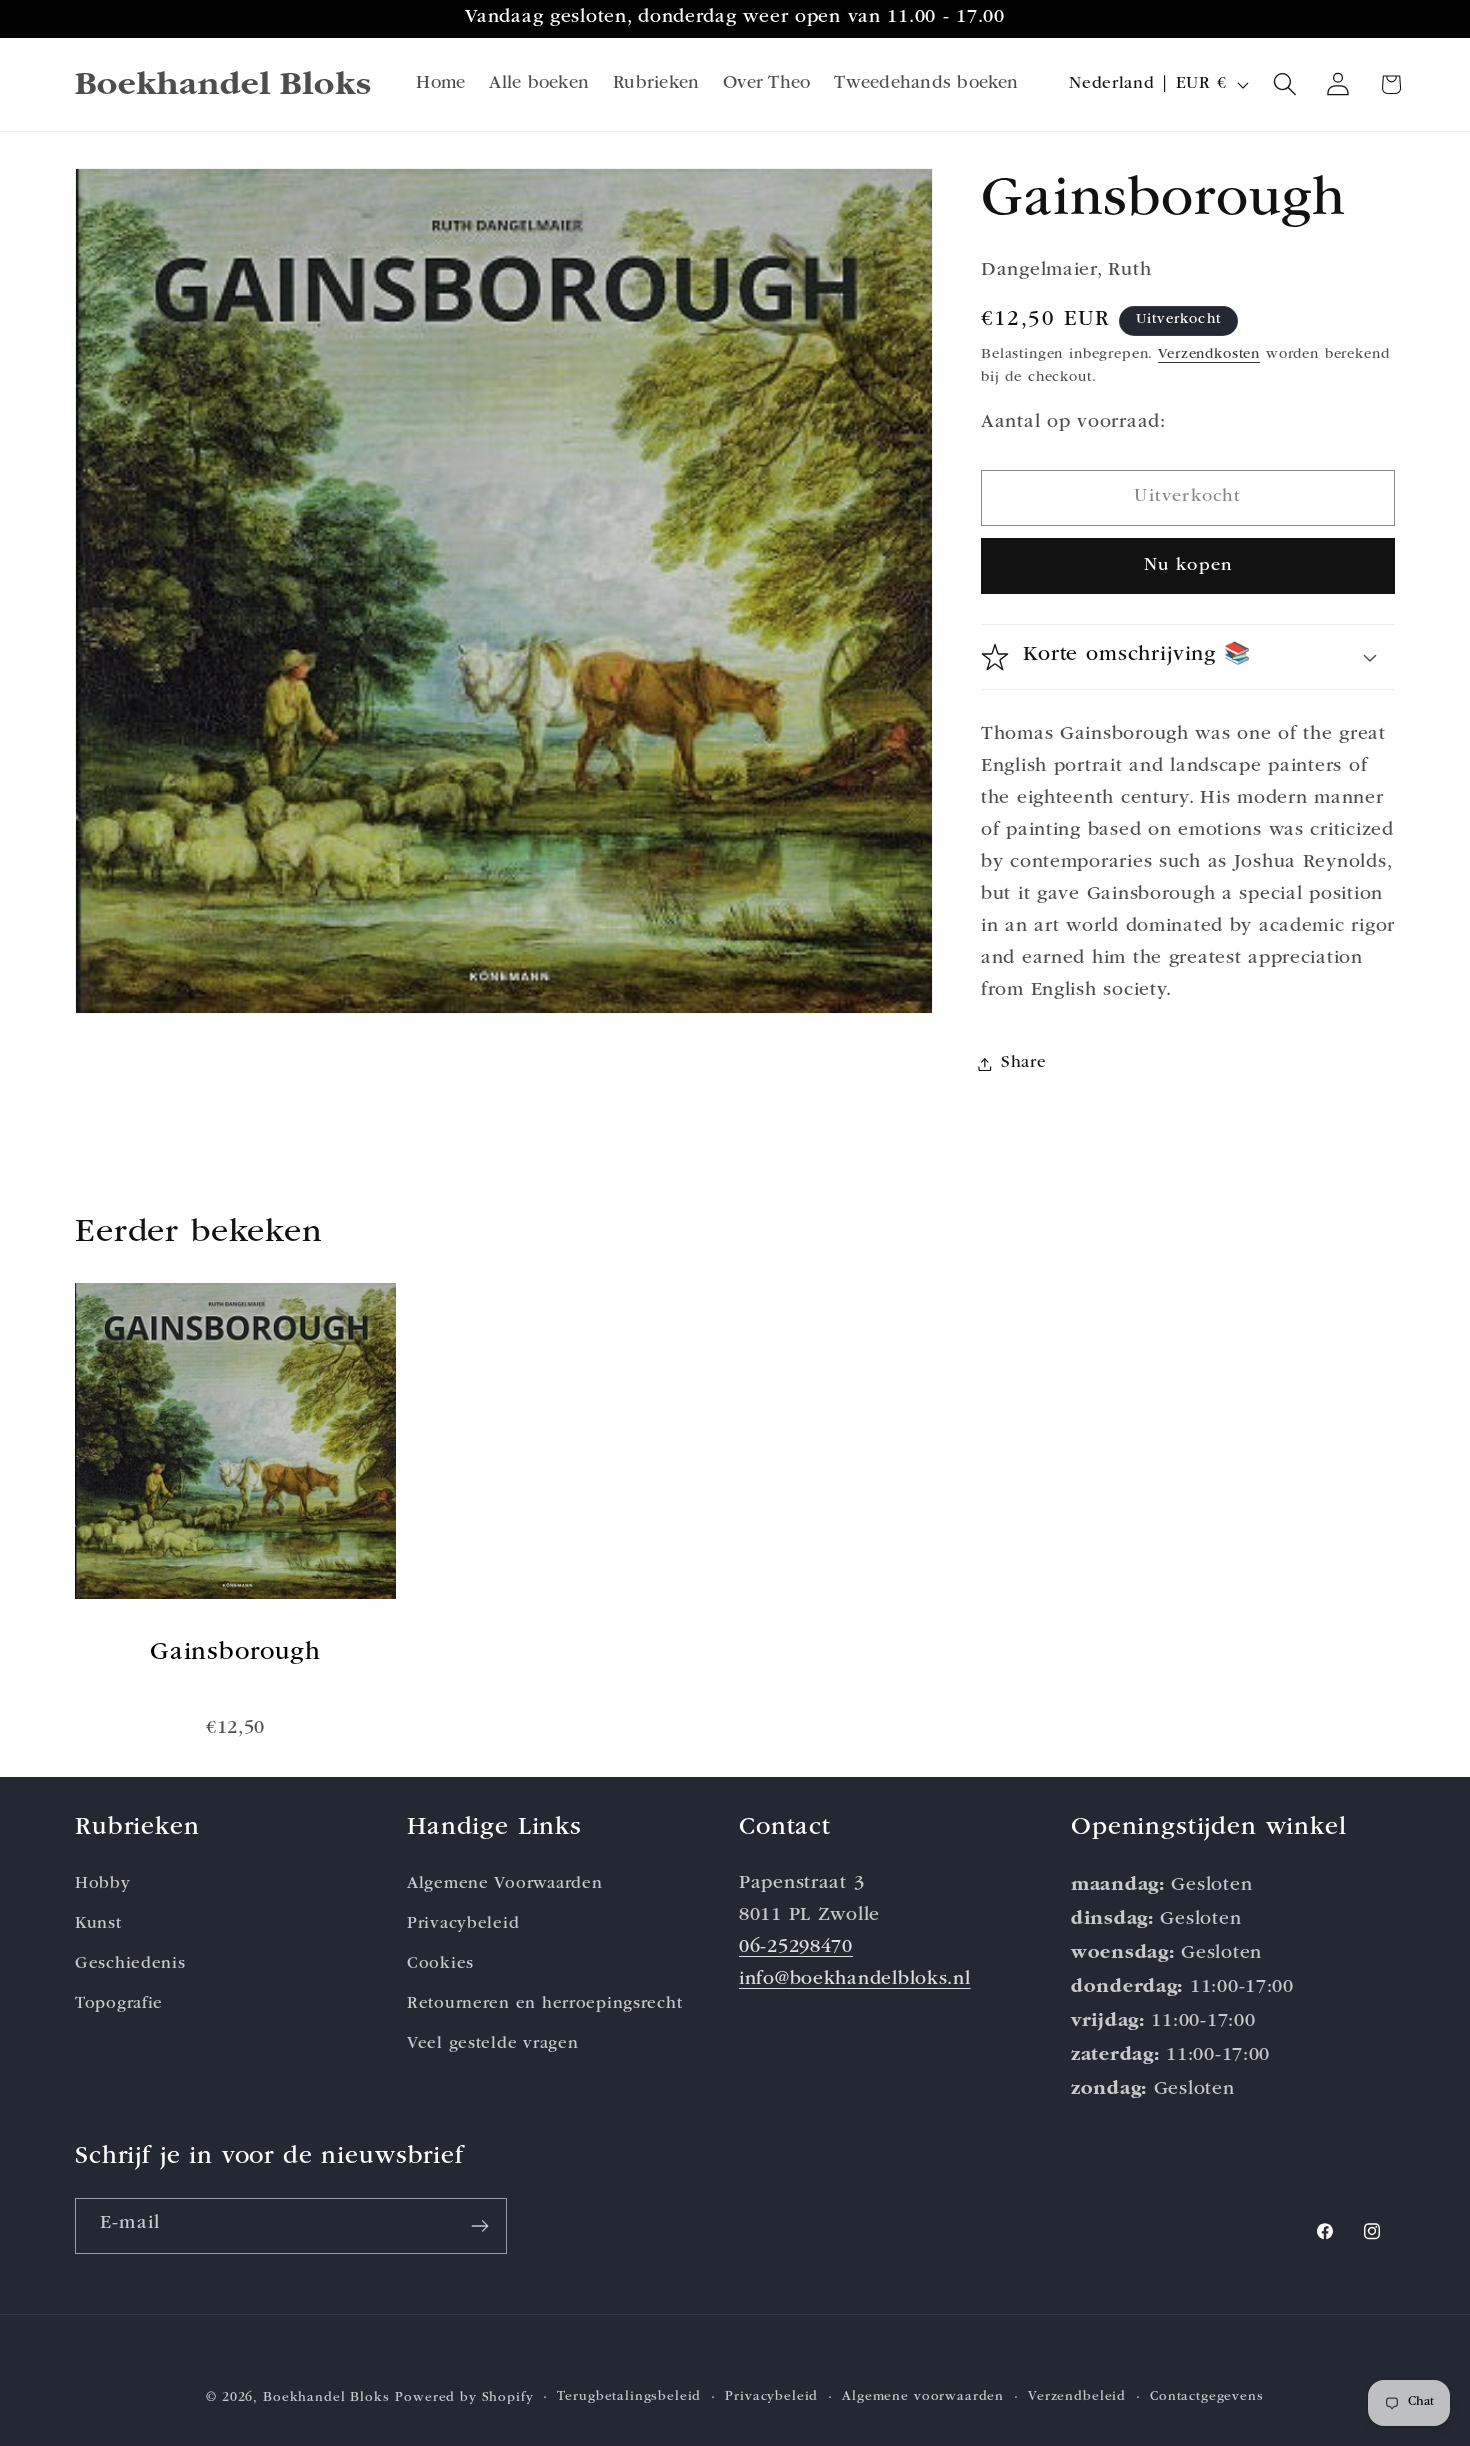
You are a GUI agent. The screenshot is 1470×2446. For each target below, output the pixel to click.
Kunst (98, 1923)
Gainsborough (235, 1653)
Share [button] (1024, 1063)
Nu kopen (1188, 566)
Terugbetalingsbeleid (629, 2397)
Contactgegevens (1207, 2397)
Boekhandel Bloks (326, 2398)
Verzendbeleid (1077, 2397)
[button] (1285, 84)
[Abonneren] (479, 2226)
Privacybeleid (463, 1923)
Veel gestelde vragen (492, 2043)
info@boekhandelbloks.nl (855, 1979)
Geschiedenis (130, 1963)
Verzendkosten (1209, 355)
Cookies (440, 1963)
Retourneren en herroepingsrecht (544, 2003)
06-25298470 (796, 1947)
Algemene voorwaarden (923, 2397)
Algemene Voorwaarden (504, 1883)
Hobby (103, 1883)
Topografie (119, 2003)
